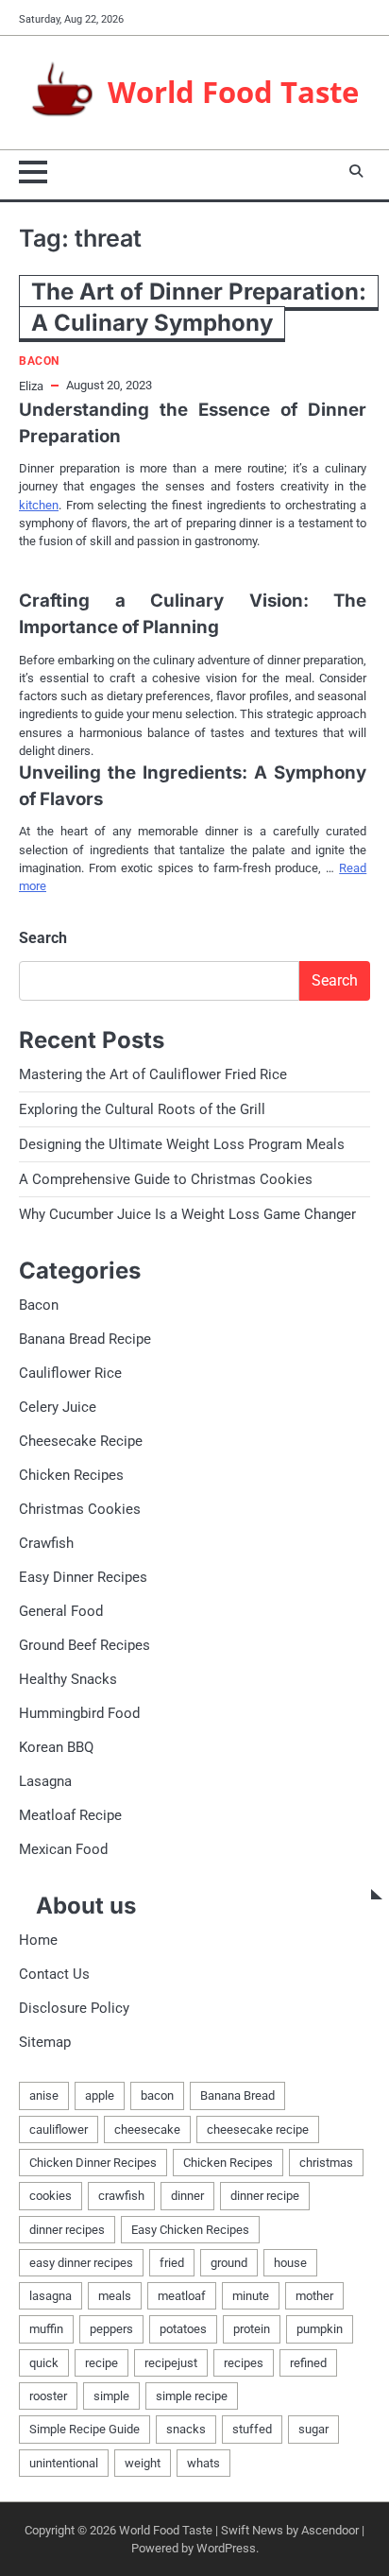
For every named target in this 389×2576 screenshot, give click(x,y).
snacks (186, 2429)
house (290, 2263)
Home (38, 1940)
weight (143, 2463)
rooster (48, 2396)
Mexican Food (63, 1849)
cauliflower (59, 2129)
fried (172, 2263)
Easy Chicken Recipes (190, 2230)
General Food (61, 1611)
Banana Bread (237, 2095)
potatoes (183, 2329)
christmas (326, 2163)
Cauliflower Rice (70, 1373)
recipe (101, 2363)
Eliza (31, 386)
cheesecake (147, 2129)
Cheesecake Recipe (81, 1441)
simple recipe (192, 2396)
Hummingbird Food (79, 1713)
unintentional (64, 2463)
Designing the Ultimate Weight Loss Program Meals (182, 1144)
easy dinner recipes (81, 2263)
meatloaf (182, 2296)
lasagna (51, 2296)
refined (308, 2363)
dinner (187, 2196)
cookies (51, 2196)
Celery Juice (58, 1407)
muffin (46, 2329)
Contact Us (54, 1974)
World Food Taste (233, 91)
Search (43, 938)
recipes (244, 2363)
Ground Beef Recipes (85, 1645)
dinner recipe (265, 2196)
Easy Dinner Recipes (83, 1577)
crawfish (121, 2196)
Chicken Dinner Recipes (93, 2163)
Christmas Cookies (80, 1509)
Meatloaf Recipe (70, 1815)
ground (229, 2263)
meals (115, 2296)
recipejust (171, 2363)
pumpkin (320, 2329)
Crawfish (46, 1543)
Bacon (39, 361)
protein (252, 2329)
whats (203, 2463)
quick (44, 2363)
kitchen (39, 505)
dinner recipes (67, 2230)
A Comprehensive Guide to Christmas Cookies (166, 1179)
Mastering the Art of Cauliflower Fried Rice (153, 1074)
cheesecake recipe (258, 2129)
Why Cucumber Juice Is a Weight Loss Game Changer (187, 1214)
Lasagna (45, 1781)
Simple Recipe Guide (85, 2429)
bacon (157, 2095)
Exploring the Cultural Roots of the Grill (142, 1109)
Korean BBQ (56, 1747)
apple (100, 2095)
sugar (313, 2429)
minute (251, 2296)
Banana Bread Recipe (85, 1339)
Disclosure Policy (74, 2008)
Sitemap (45, 2042)
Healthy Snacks (68, 1679)
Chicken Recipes (71, 1475)
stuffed (252, 2429)
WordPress (226, 2548)
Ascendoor (330, 2530)
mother (314, 2296)
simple (111, 2396)
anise (44, 2095)
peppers (111, 2329)
